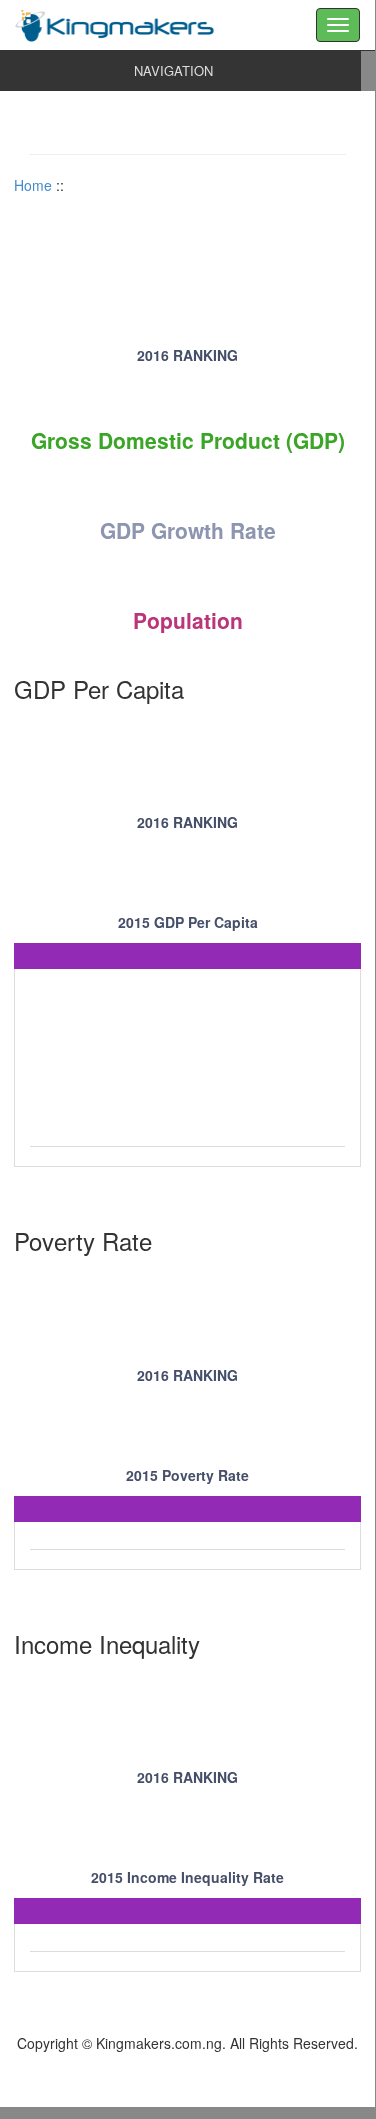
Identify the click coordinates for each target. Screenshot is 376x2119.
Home (33, 185)
